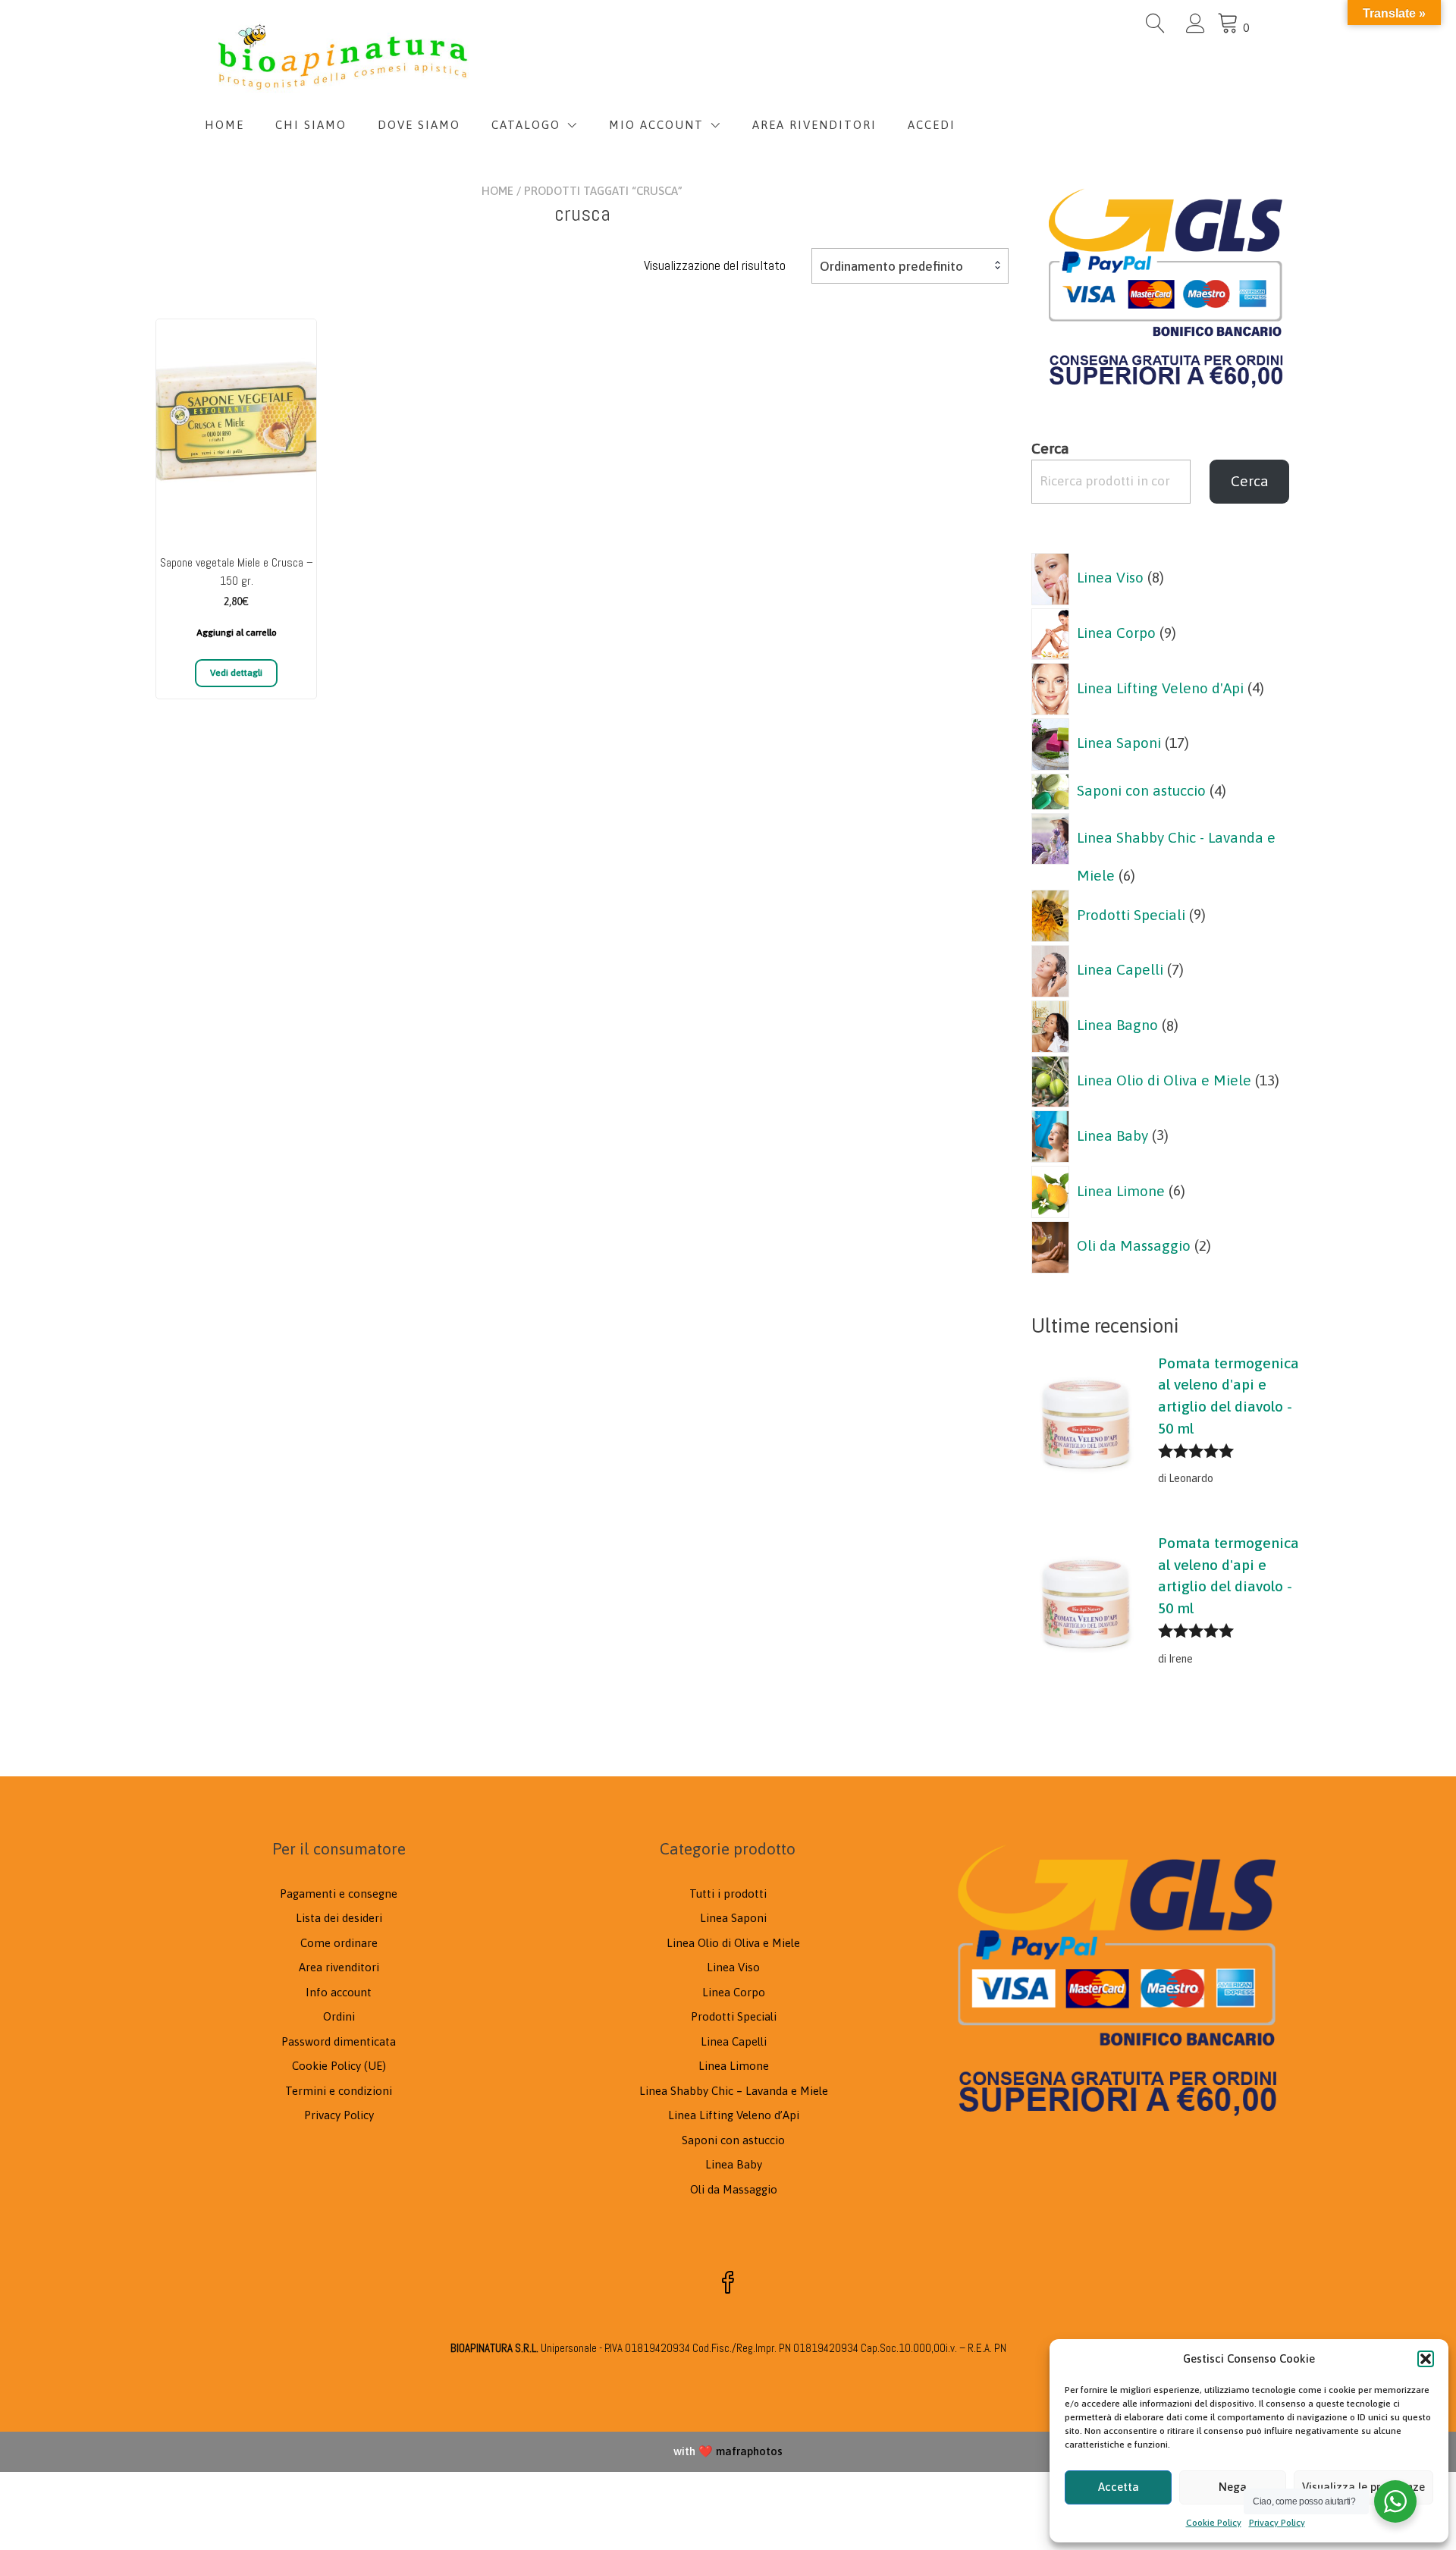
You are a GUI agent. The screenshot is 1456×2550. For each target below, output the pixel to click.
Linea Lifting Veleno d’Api (734, 2115)
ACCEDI (932, 125)
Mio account (656, 125)
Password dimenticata (339, 2041)
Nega (1233, 2487)
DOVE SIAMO (419, 125)
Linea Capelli (734, 2041)
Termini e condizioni (339, 2091)
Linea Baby (734, 2164)
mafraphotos (749, 2451)
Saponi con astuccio (733, 2140)
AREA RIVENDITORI (814, 125)
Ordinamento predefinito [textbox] (891, 266)
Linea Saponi (733, 1918)
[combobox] (910, 266)
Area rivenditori (339, 1967)
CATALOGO (526, 125)
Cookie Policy (1214, 2523)
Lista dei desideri (339, 1918)
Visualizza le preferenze (1363, 2487)
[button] (1426, 2359)
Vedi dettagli (236, 673)
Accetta (1119, 2487)
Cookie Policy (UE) (339, 2066)
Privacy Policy (1277, 2523)
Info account (339, 1992)
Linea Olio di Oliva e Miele (733, 1943)
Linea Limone (734, 2066)
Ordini (339, 2016)
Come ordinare (339, 1943)
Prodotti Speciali (734, 2016)
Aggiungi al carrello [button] (237, 633)
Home (497, 191)
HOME (224, 125)
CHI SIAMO (311, 125)
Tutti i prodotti (728, 1894)
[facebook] (728, 2284)
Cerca (1050, 448)
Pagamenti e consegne (339, 1894)
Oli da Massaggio (734, 2189)
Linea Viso (733, 1967)
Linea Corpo (734, 1992)
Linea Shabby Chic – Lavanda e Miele (734, 2091)
